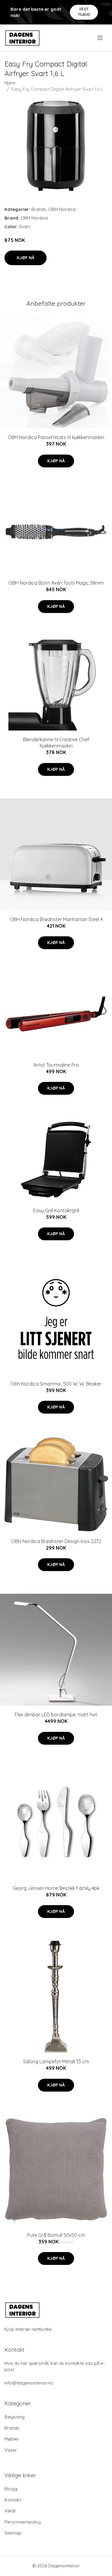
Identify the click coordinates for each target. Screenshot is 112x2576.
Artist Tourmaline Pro (56, 1065)
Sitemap (13, 2533)
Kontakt (13, 2500)
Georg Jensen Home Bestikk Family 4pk (56, 1888)
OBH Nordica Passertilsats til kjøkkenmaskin (56, 437)
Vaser (11, 2450)
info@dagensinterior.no (29, 2383)
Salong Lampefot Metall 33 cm (56, 2061)
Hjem (10, 83)
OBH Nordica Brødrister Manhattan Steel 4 (56, 919)
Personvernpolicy (23, 2522)
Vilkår (10, 2511)
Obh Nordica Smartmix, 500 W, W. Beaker (56, 1384)
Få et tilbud (84, 12)
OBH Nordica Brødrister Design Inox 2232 (56, 1541)
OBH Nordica (62, 209)
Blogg (11, 2489)
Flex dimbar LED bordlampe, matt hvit (56, 1715)
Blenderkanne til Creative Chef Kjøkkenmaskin (56, 743)
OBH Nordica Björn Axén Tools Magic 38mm (56, 583)
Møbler (12, 2439)
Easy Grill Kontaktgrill (56, 1210)
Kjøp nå (26, 258)
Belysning (14, 2417)
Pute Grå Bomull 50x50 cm (56, 2235)
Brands (39, 209)
